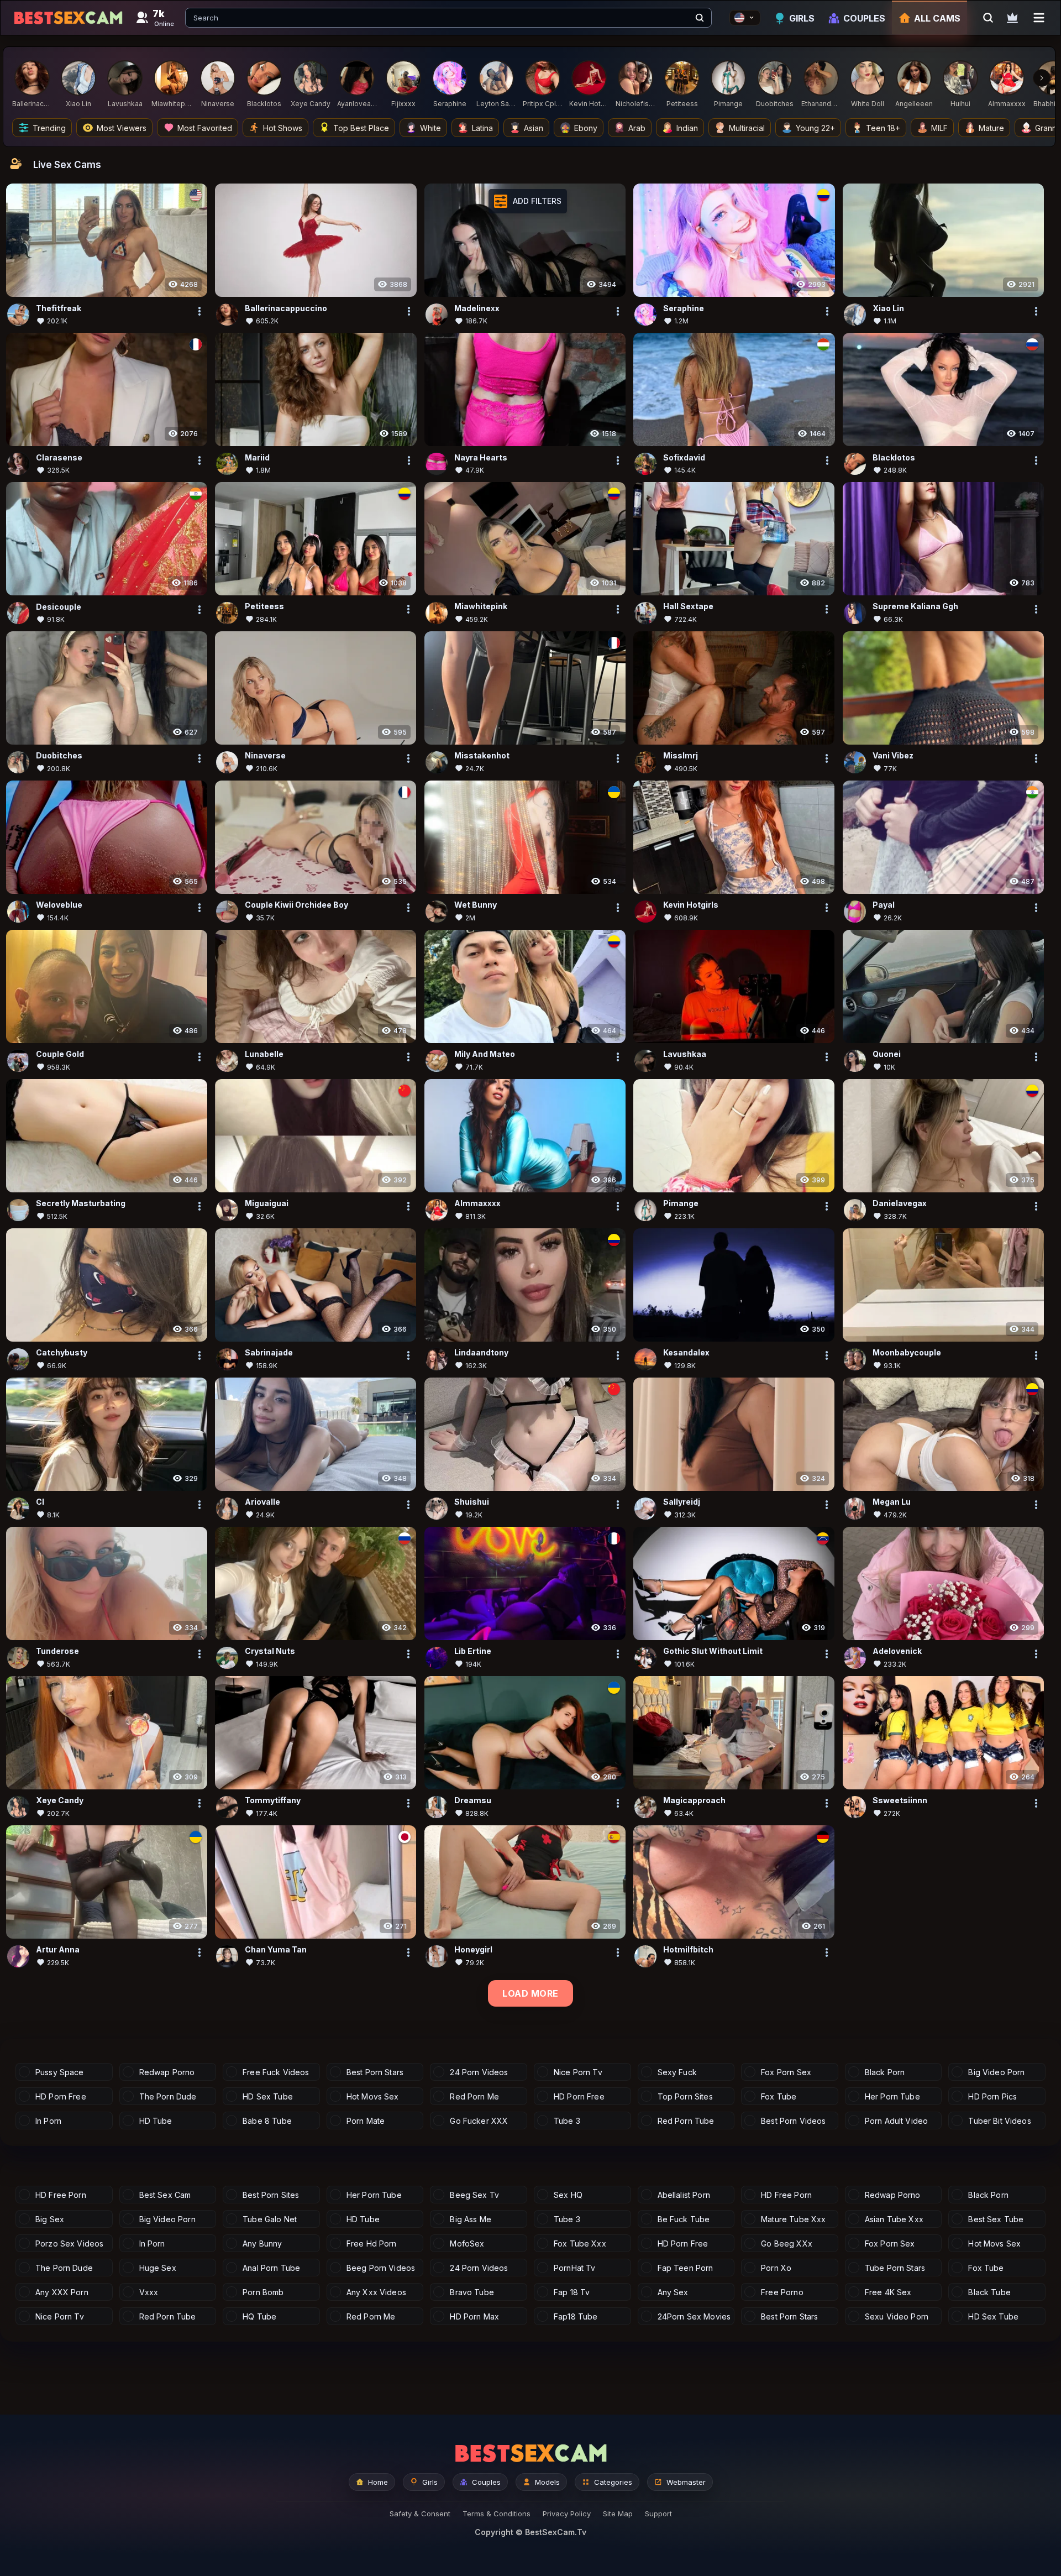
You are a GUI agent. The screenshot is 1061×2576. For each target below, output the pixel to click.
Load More (530, 1993)
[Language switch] (745, 18)
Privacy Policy (567, 2514)
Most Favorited (205, 128)
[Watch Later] (1012, 18)
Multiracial (747, 128)
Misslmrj (681, 756)
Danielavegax (900, 1204)
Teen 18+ (883, 128)
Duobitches (59, 756)
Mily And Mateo (485, 1054)
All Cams (937, 18)
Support (658, 2514)
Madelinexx (477, 308)
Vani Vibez (893, 756)
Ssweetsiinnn (900, 1801)
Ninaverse (265, 756)
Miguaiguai (267, 1204)
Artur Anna (58, 1950)
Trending (49, 128)
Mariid (257, 457)
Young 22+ (815, 128)
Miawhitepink (481, 607)
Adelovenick (897, 1651)
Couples (864, 18)
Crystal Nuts (270, 1651)
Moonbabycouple (907, 1353)
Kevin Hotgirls (691, 905)
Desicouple (59, 607)
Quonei (887, 1054)
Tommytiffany (273, 1801)
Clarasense (59, 457)
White (430, 128)
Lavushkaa (685, 1054)
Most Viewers (122, 128)
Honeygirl (473, 1950)
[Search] (700, 18)
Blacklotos (894, 457)
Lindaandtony (481, 1353)
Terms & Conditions (497, 2514)
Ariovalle (262, 1502)
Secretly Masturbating (81, 1204)
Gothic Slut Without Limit (713, 1651)
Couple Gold (60, 1054)
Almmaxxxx (477, 1204)
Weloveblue (59, 905)
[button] (528, 201)
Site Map (618, 2514)
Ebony (586, 128)
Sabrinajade (269, 1353)
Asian (534, 128)
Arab (637, 128)
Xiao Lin (888, 308)
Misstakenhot (482, 756)
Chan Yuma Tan (276, 1950)
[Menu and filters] (1039, 18)
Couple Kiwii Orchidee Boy (296, 905)
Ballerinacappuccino (286, 308)
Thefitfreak (59, 308)
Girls (802, 18)
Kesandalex (686, 1353)
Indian (687, 128)
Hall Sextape (688, 607)
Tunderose (57, 1651)
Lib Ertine (473, 1651)
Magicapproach (694, 1801)
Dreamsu (473, 1801)
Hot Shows (283, 128)
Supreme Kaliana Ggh (915, 607)
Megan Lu (892, 1502)
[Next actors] (1042, 78)
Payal (884, 905)
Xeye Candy (60, 1801)
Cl (40, 1502)
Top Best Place (361, 128)
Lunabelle (264, 1054)
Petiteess (264, 607)
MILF (939, 128)
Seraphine (684, 308)
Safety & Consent (420, 2514)
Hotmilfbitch (688, 1950)
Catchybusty (62, 1353)
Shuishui (472, 1502)
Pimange (681, 1204)
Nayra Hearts (481, 457)
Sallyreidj (682, 1502)
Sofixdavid (684, 457)
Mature (991, 128)
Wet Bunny (476, 905)
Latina (482, 128)
